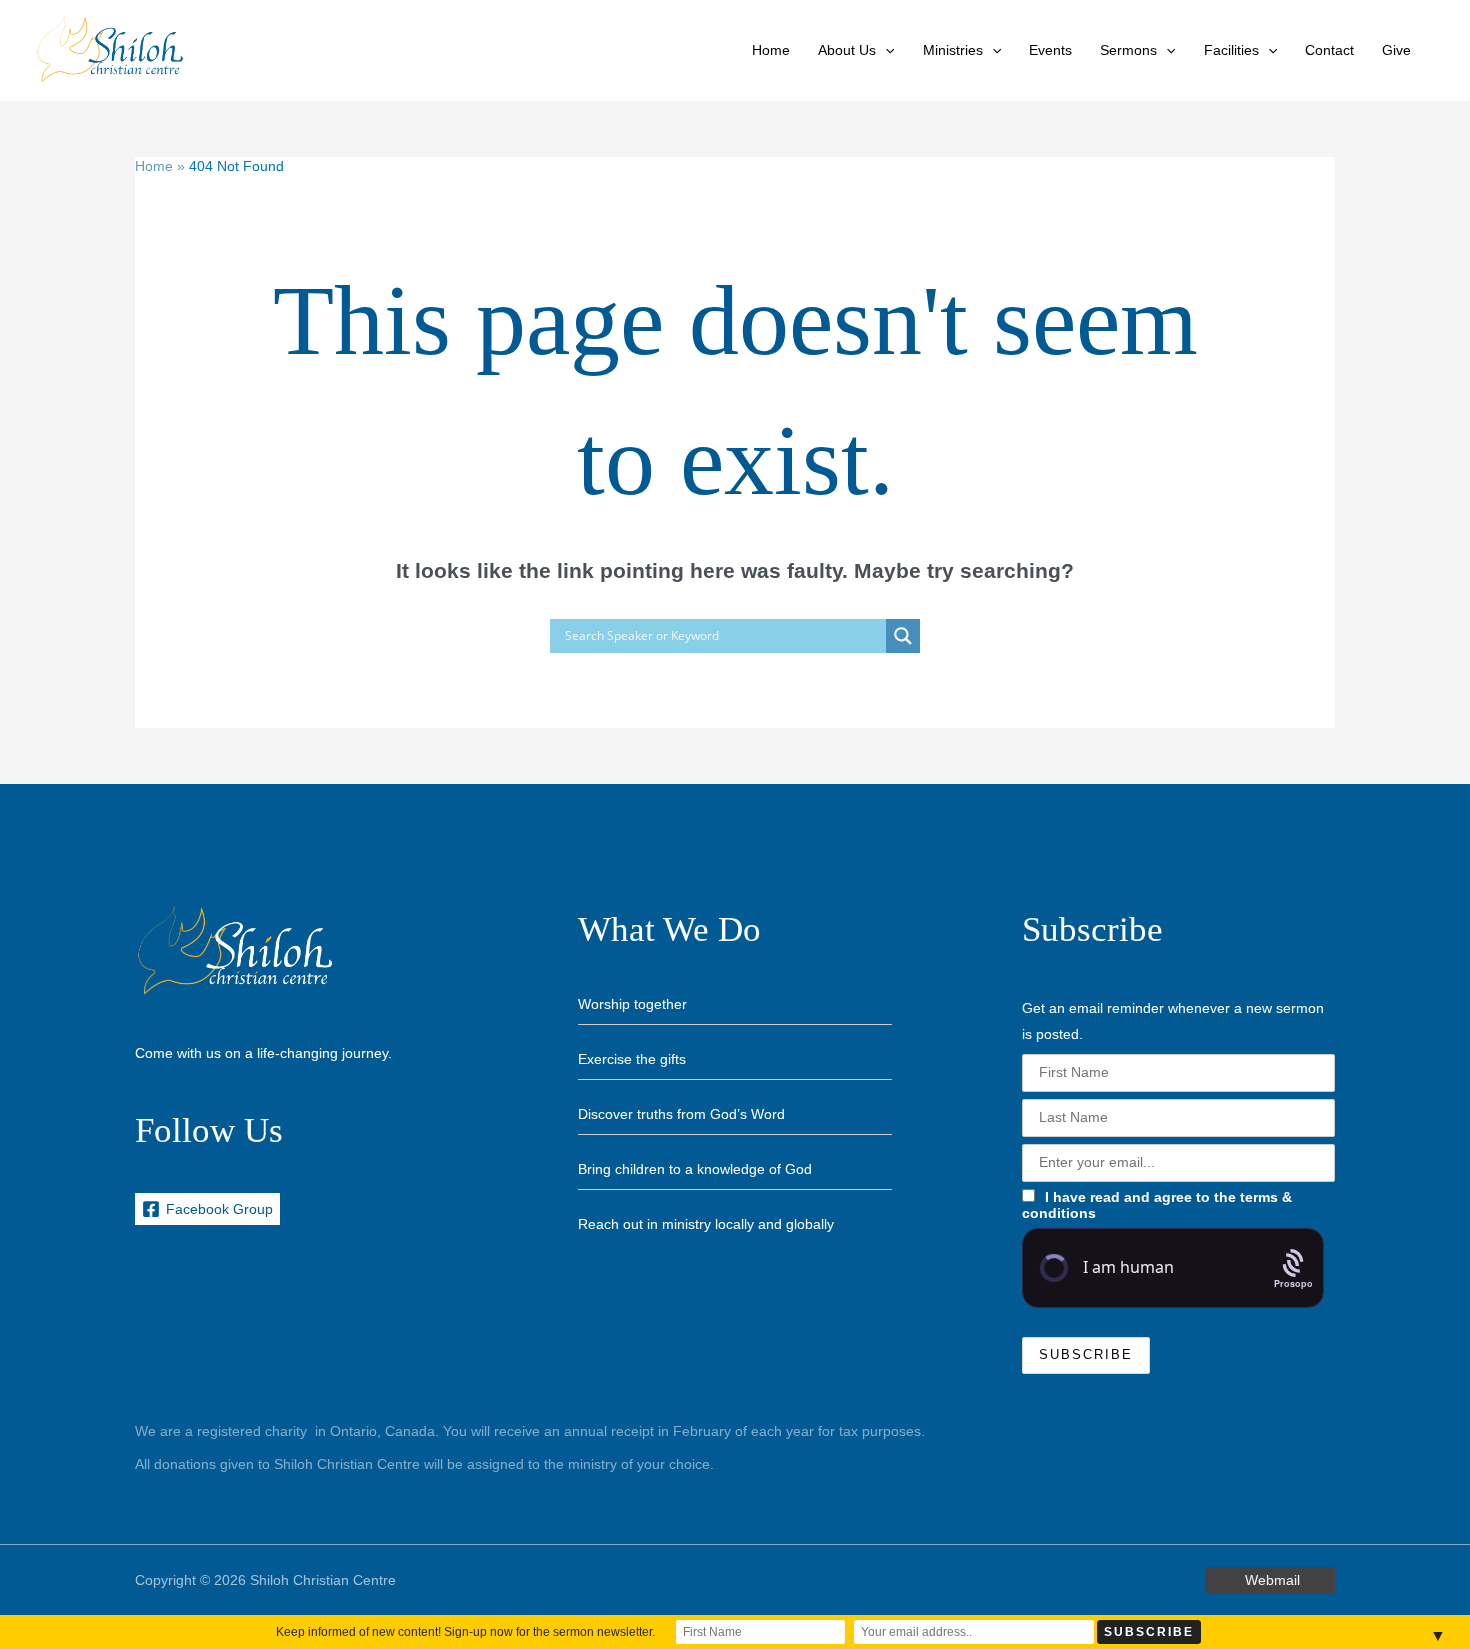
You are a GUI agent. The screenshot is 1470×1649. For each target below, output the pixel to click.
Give (1396, 50)
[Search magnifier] (903, 636)
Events (1050, 50)
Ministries (953, 50)
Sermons (1128, 50)
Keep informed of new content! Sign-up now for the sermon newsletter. (465, 1632)
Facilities (1231, 50)
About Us (847, 50)
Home (771, 50)
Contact (1329, 50)
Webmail (1272, 1580)
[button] (885, 50)
